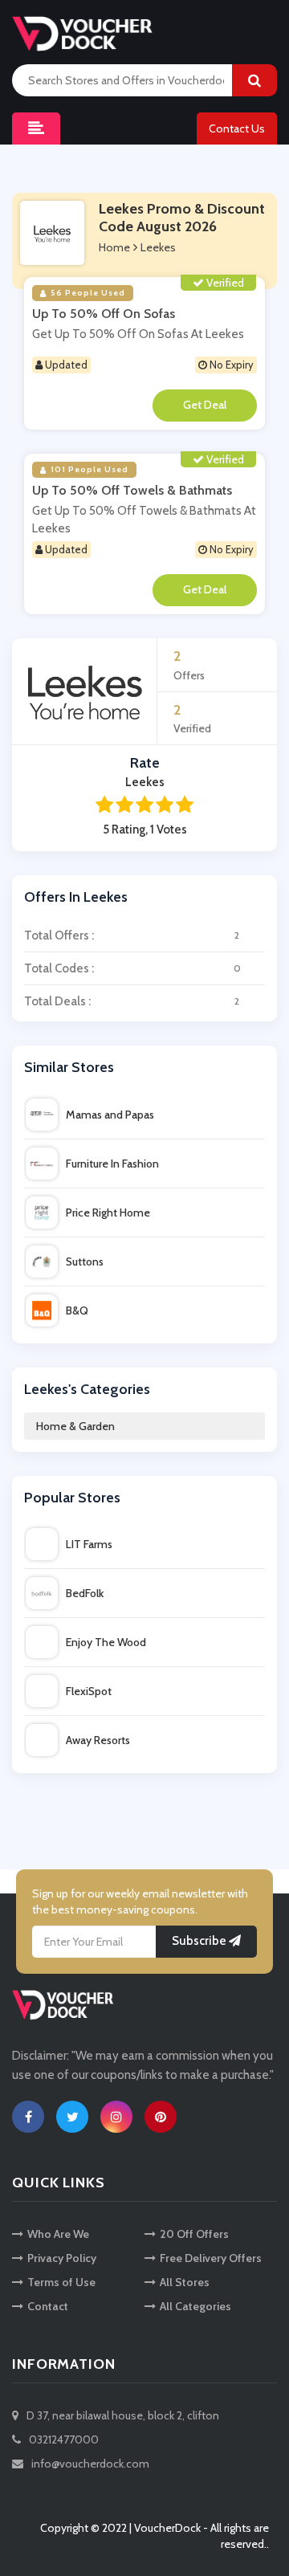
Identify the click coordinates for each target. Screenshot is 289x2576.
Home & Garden (75, 1426)
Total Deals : (132, 1001)
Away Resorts (98, 1740)
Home (114, 247)
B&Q (77, 1310)
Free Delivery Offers (211, 2258)
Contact (48, 2306)
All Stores (185, 2282)
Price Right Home (108, 1213)
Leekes (158, 247)
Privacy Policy (62, 2258)
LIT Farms (89, 1544)
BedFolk (85, 1593)
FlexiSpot (89, 1691)
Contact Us (237, 128)
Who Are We (58, 2234)
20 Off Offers (194, 2234)
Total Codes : (132, 968)
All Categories (195, 2306)
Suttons (85, 1262)
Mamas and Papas (110, 1115)
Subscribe (200, 1942)
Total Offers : (132, 935)
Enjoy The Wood (106, 1642)
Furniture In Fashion (112, 1164)
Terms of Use (61, 2282)
